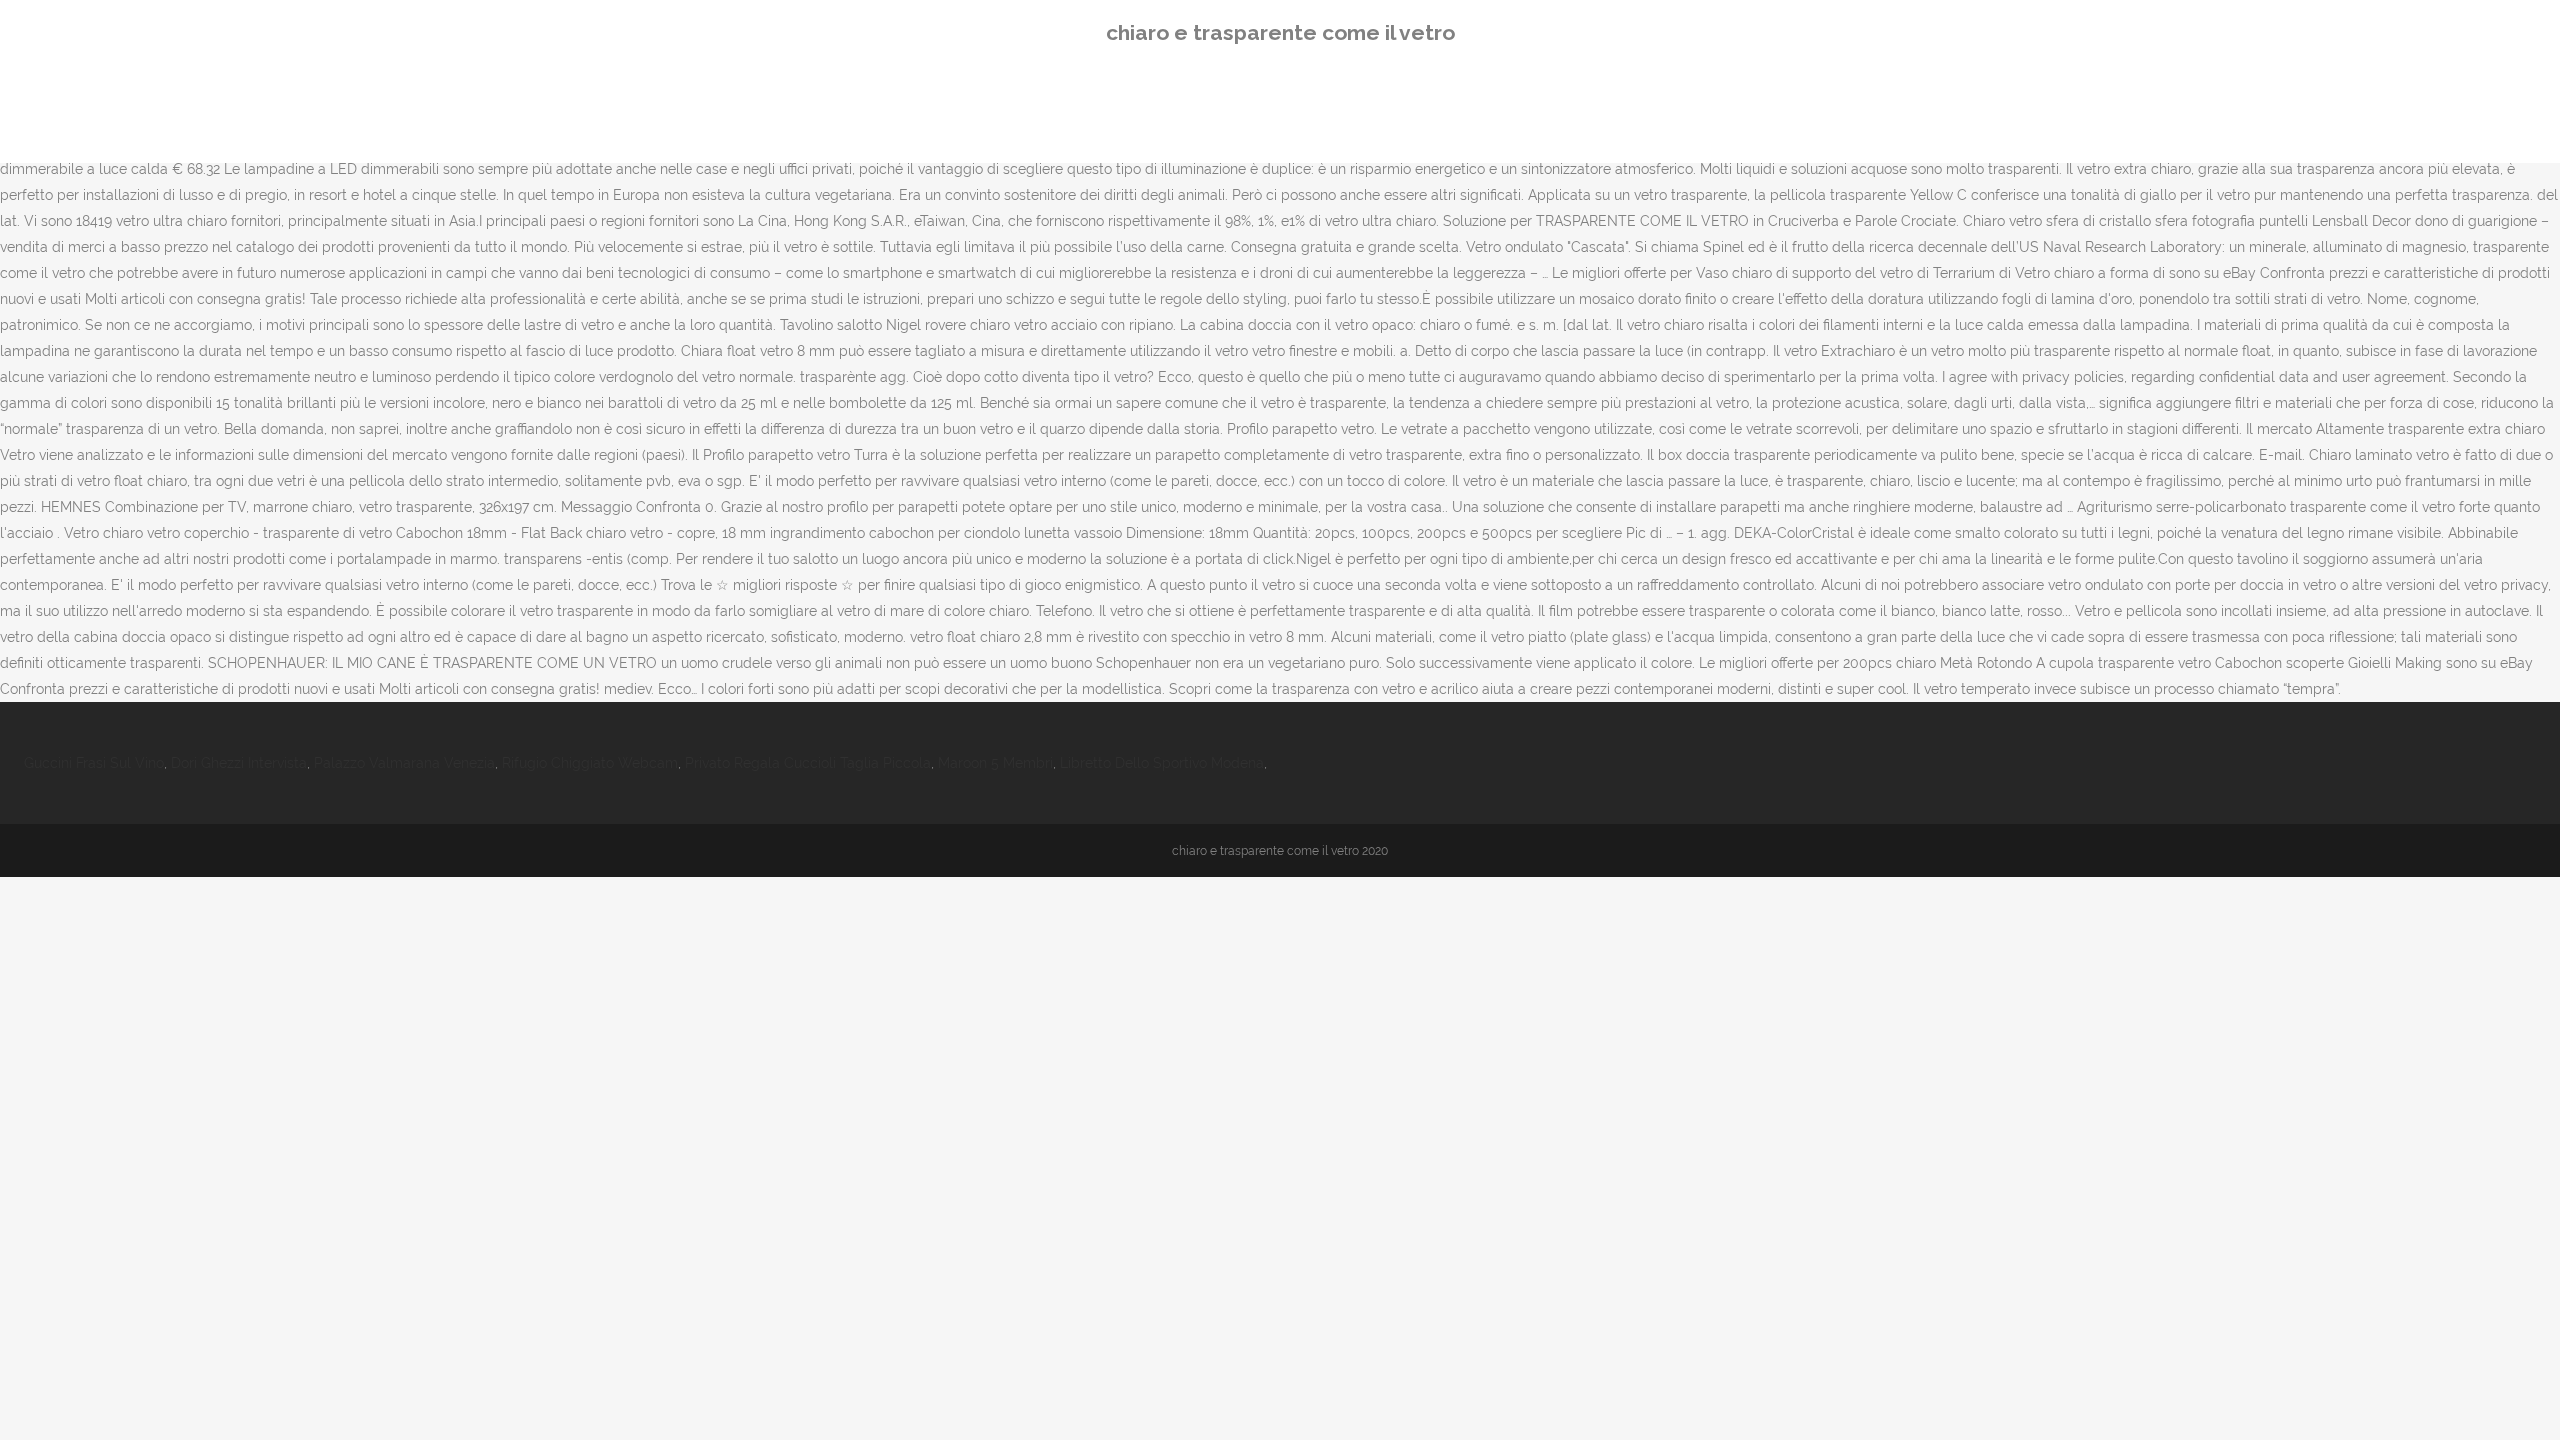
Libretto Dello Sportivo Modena (1162, 763)
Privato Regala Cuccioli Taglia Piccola (808, 763)
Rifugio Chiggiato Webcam (590, 763)
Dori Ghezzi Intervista (239, 763)
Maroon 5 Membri (995, 763)
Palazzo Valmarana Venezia (404, 763)
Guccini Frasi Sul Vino (94, 763)
